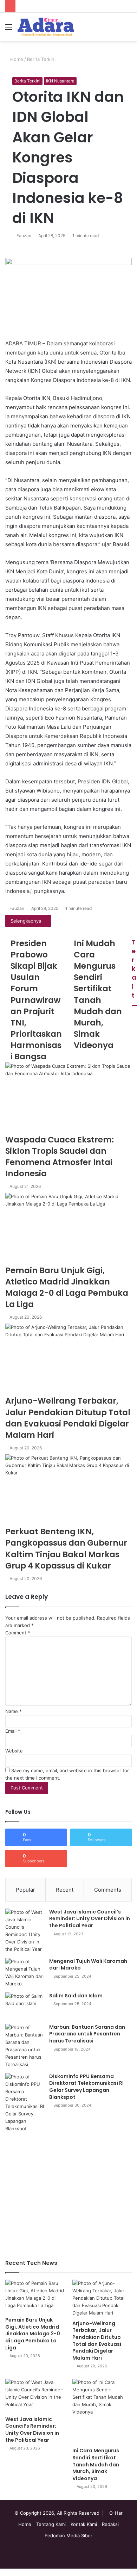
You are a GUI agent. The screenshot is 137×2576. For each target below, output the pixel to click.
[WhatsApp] (7, 2572)
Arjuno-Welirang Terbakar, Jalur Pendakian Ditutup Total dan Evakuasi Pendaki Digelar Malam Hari (68, 1418)
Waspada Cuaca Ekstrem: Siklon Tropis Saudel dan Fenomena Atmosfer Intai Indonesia (60, 1157)
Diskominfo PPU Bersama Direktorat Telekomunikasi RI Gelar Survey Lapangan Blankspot (86, 2087)
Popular (25, 1890)
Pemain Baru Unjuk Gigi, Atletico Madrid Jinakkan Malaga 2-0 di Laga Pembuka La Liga (67, 1287)
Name (14, 1711)
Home (16, 59)
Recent (65, 1890)
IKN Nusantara (60, 81)
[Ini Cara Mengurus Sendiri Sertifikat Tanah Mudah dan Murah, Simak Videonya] (102, 2411)
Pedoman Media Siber (68, 2535)
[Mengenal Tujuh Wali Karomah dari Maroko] (25, 1973)
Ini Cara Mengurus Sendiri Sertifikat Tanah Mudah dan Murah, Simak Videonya (96, 2464)
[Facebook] (2, 2572)
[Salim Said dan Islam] (25, 2006)
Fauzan (24, 236)
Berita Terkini (41, 59)
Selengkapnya (27, 921)
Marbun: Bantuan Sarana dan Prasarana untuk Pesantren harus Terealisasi (87, 2034)
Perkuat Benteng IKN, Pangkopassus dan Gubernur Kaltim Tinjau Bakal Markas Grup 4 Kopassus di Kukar (66, 1549)
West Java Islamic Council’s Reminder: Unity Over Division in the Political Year (90, 1919)
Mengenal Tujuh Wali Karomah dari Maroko (88, 1965)
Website (14, 1751)
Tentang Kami (51, 2524)
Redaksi (110, 2524)
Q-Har (116, 2513)
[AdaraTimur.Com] (46, 27)
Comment (18, 1633)
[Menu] (9, 29)
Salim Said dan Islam (76, 1996)
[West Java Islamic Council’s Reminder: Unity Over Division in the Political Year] (25, 1931)
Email (13, 1731)
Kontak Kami (84, 2524)
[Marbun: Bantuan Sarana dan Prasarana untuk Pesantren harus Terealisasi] (25, 2046)
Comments (108, 1890)
